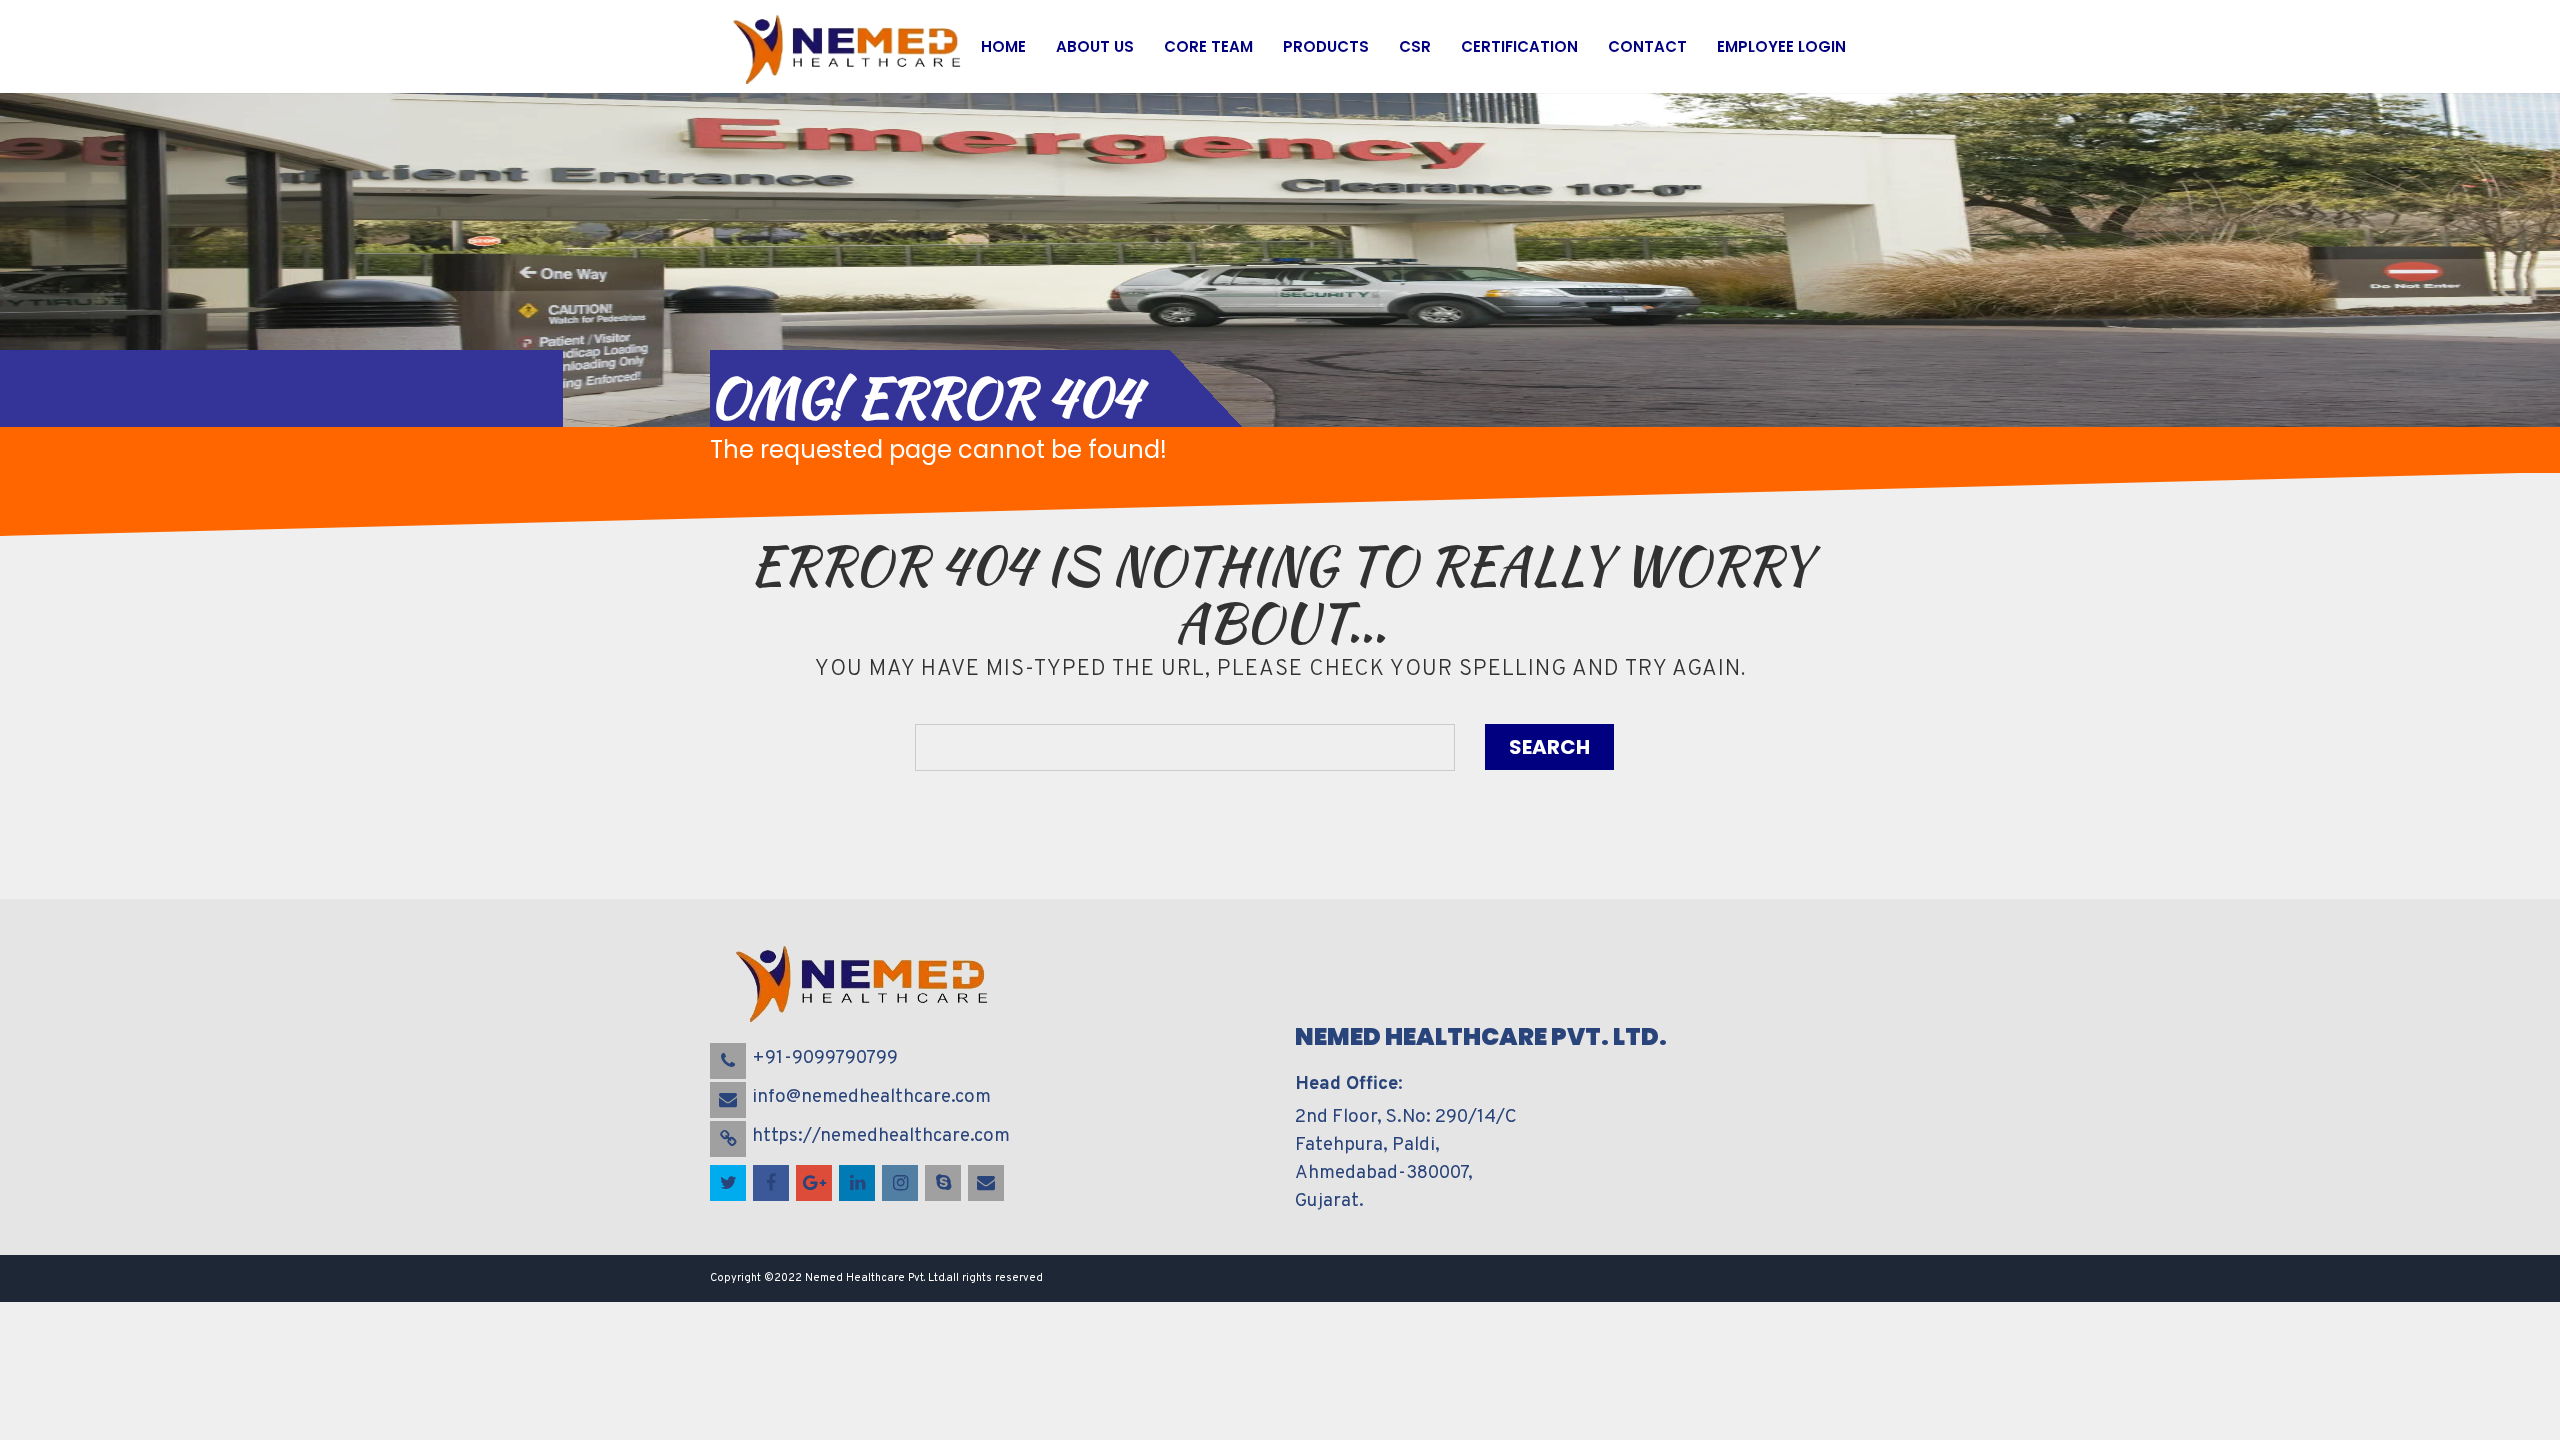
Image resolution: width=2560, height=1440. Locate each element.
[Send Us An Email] (987, 1184)
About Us (1095, 46)
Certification (1519, 46)
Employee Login (1781, 46)
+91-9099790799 (825, 1058)
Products (1326, 46)
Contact (1647, 46)
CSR (1415, 46)
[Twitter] (729, 1184)
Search (1549, 747)
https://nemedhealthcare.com (881, 1136)
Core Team (1208, 46)
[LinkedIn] (858, 1184)
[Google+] (815, 1184)
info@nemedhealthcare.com (871, 1097)
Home (1003, 46)
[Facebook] (772, 1184)
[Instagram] (901, 1184)
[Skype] (944, 1184)
